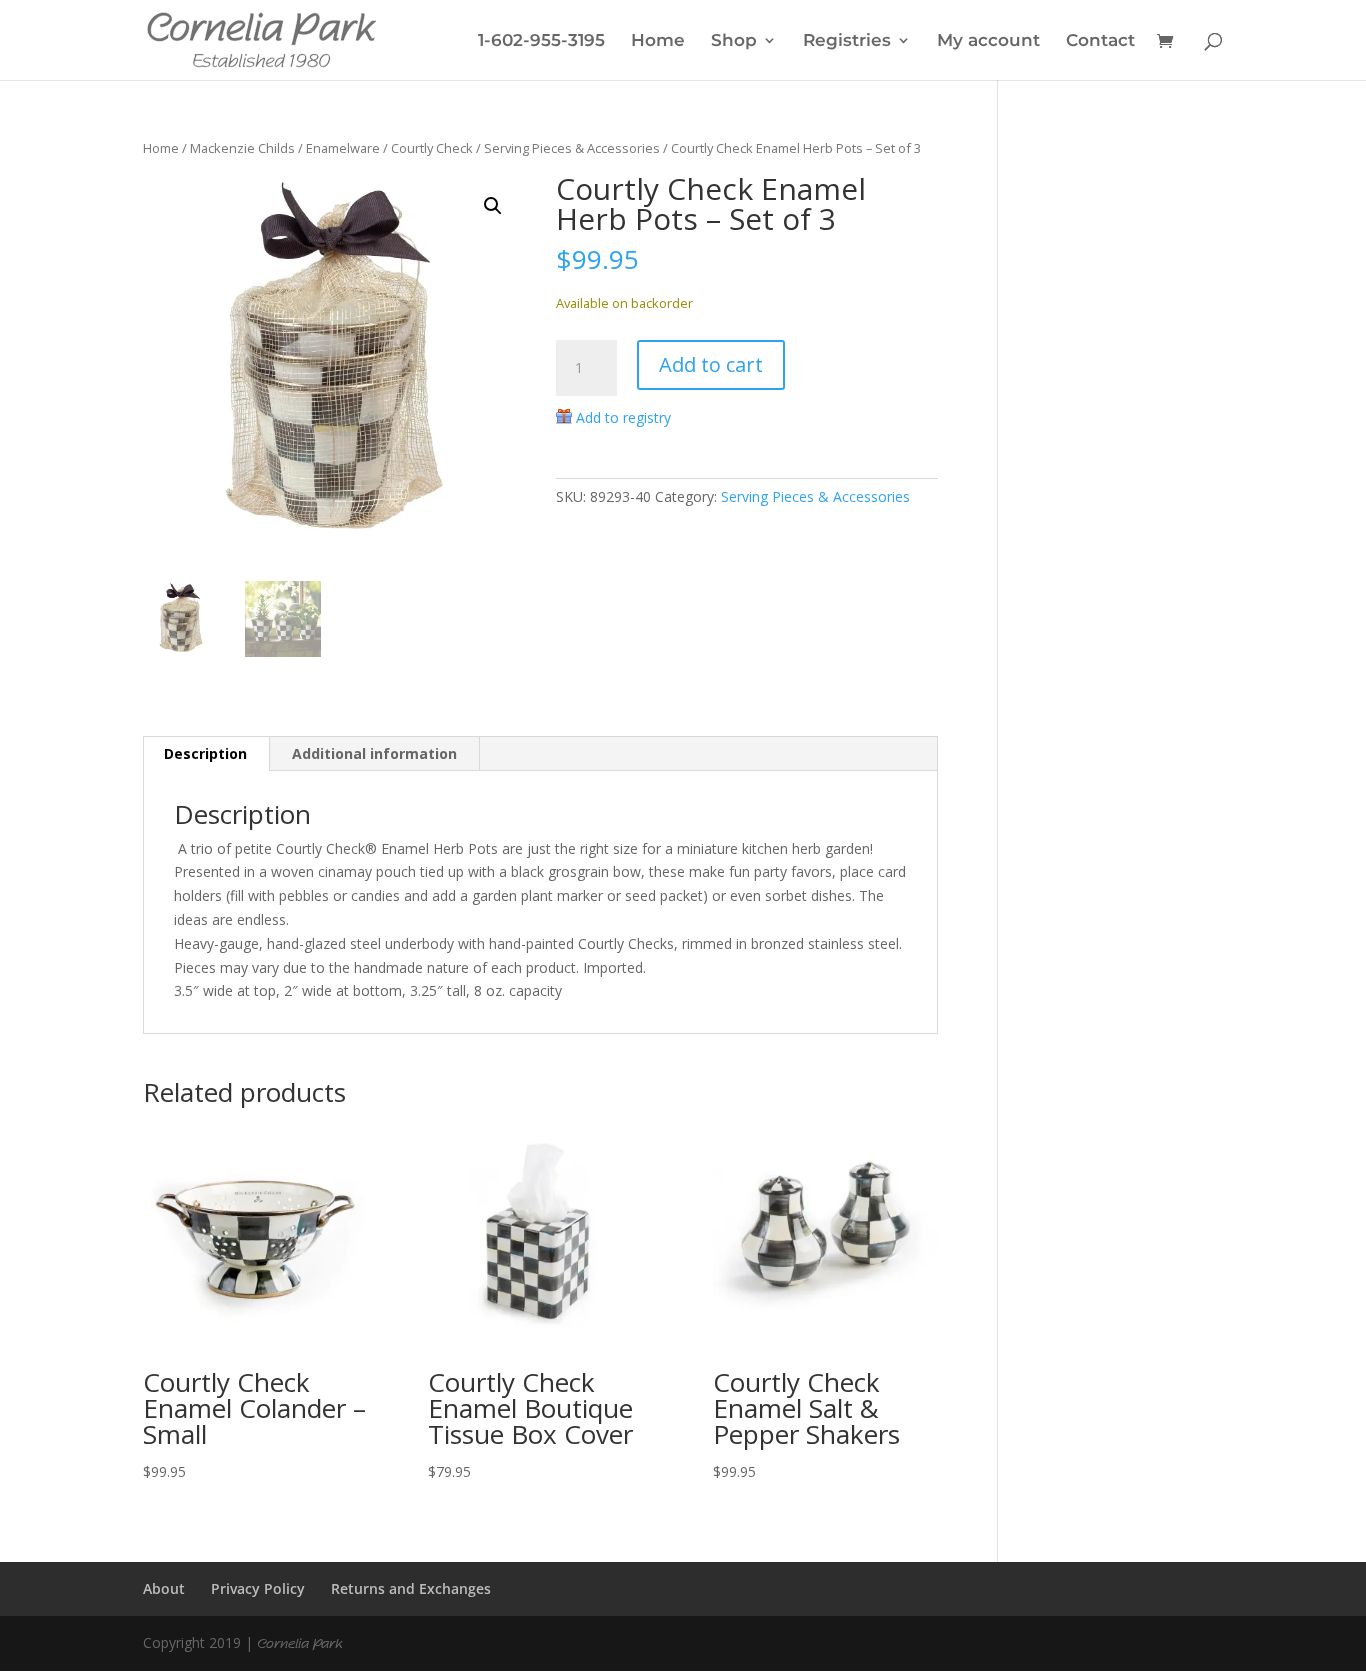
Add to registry (623, 417)
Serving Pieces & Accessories (572, 148)
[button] (493, 206)
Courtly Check (432, 148)
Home (658, 41)
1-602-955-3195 (541, 41)
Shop (734, 41)
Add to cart (711, 364)
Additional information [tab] (374, 753)
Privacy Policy (258, 1588)
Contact (1100, 41)
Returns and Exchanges (411, 1588)
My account (988, 41)
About (164, 1588)
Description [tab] (205, 753)
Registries (847, 41)
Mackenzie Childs (242, 148)
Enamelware (343, 148)
